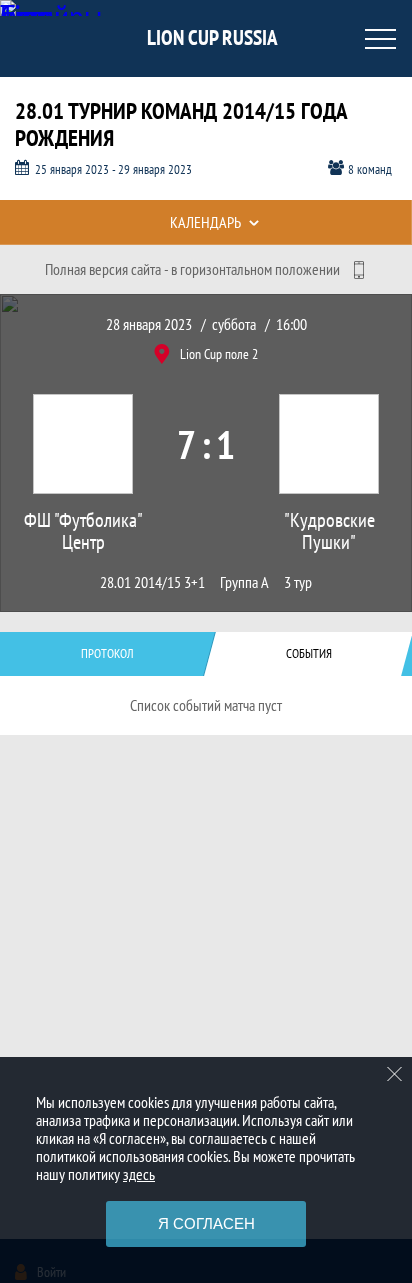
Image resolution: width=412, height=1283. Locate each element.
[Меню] (380, 39)
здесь (139, 1174)
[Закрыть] (395, 1074)
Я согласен (206, 1223)
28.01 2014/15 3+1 (152, 582)
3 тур (298, 582)
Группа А (244, 582)
